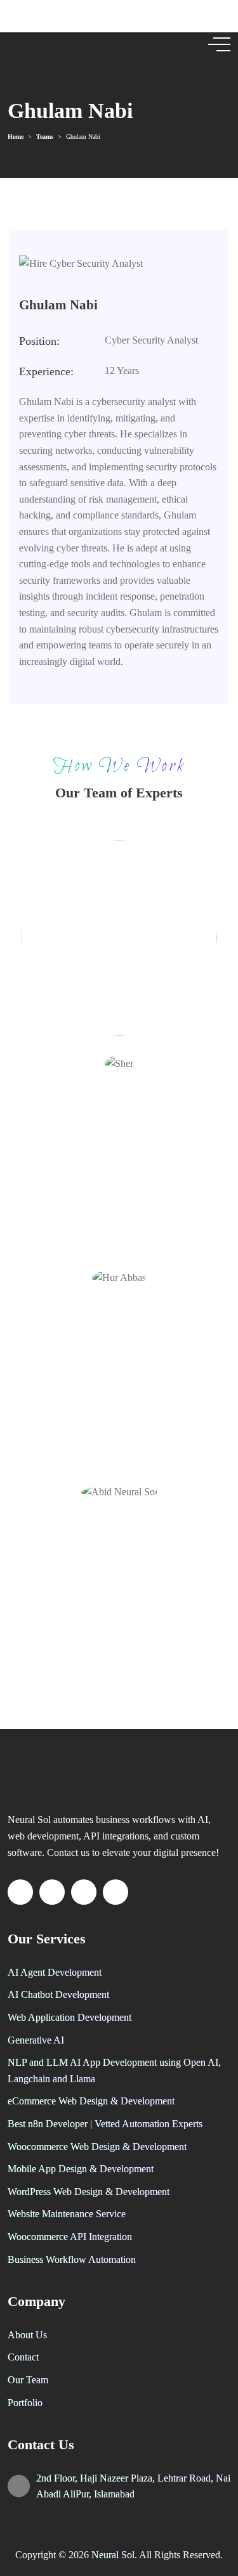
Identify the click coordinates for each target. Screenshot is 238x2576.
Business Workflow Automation (72, 2259)
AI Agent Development (55, 1972)
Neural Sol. (115, 2555)
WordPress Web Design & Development (89, 2192)
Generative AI (36, 2040)
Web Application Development (69, 2017)
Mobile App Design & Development (81, 2169)
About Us (27, 2335)
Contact (23, 2357)
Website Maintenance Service (67, 2214)
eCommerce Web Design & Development (91, 2101)
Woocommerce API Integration (70, 2237)
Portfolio (25, 2403)
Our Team (28, 2380)
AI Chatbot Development (58, 1994)
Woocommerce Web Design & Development (97, 2147)
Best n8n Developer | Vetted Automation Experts (105, 2124)
